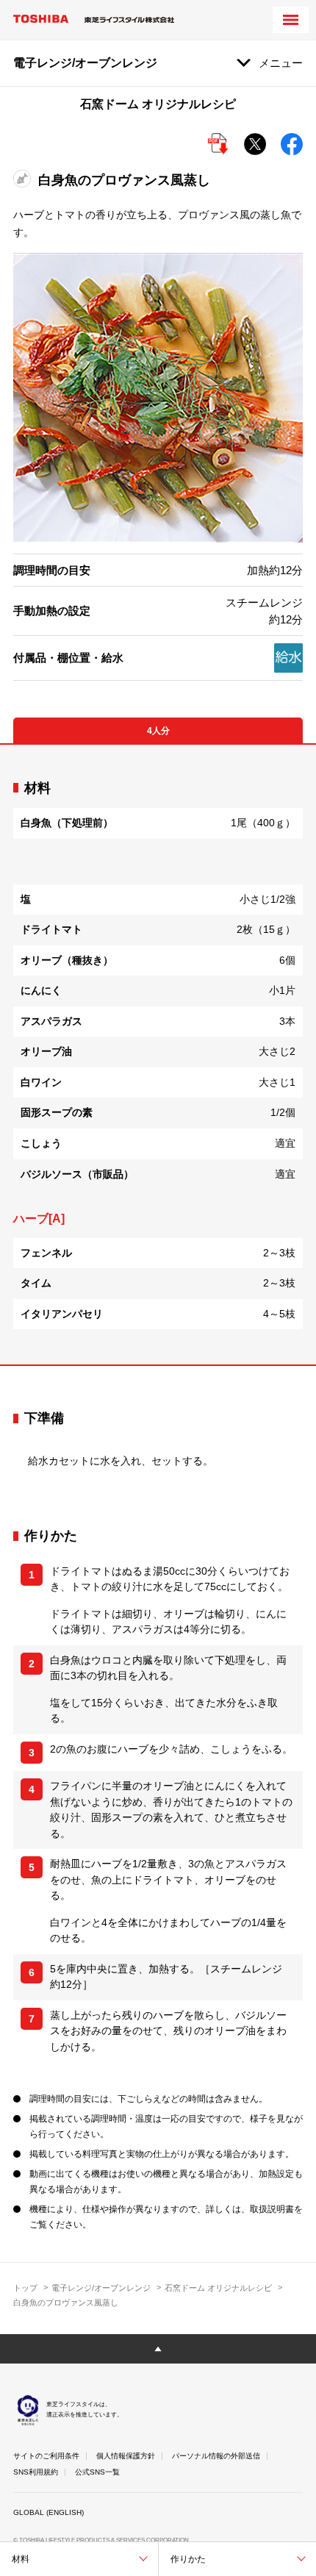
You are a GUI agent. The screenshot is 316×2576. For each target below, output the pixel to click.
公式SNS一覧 (97, 2472)
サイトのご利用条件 (46, 2456)
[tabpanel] (158, 1055)
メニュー (281, 63)
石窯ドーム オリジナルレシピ (218, 2288)
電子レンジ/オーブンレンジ (101, 2288)
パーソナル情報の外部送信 (216, 2456)
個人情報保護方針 (126, 2456)
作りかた (188, 2559)
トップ (25, 2288)
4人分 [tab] (158, 731)
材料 (21, 2559)
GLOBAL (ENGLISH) (49, 2512)
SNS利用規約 (36, 2472)
